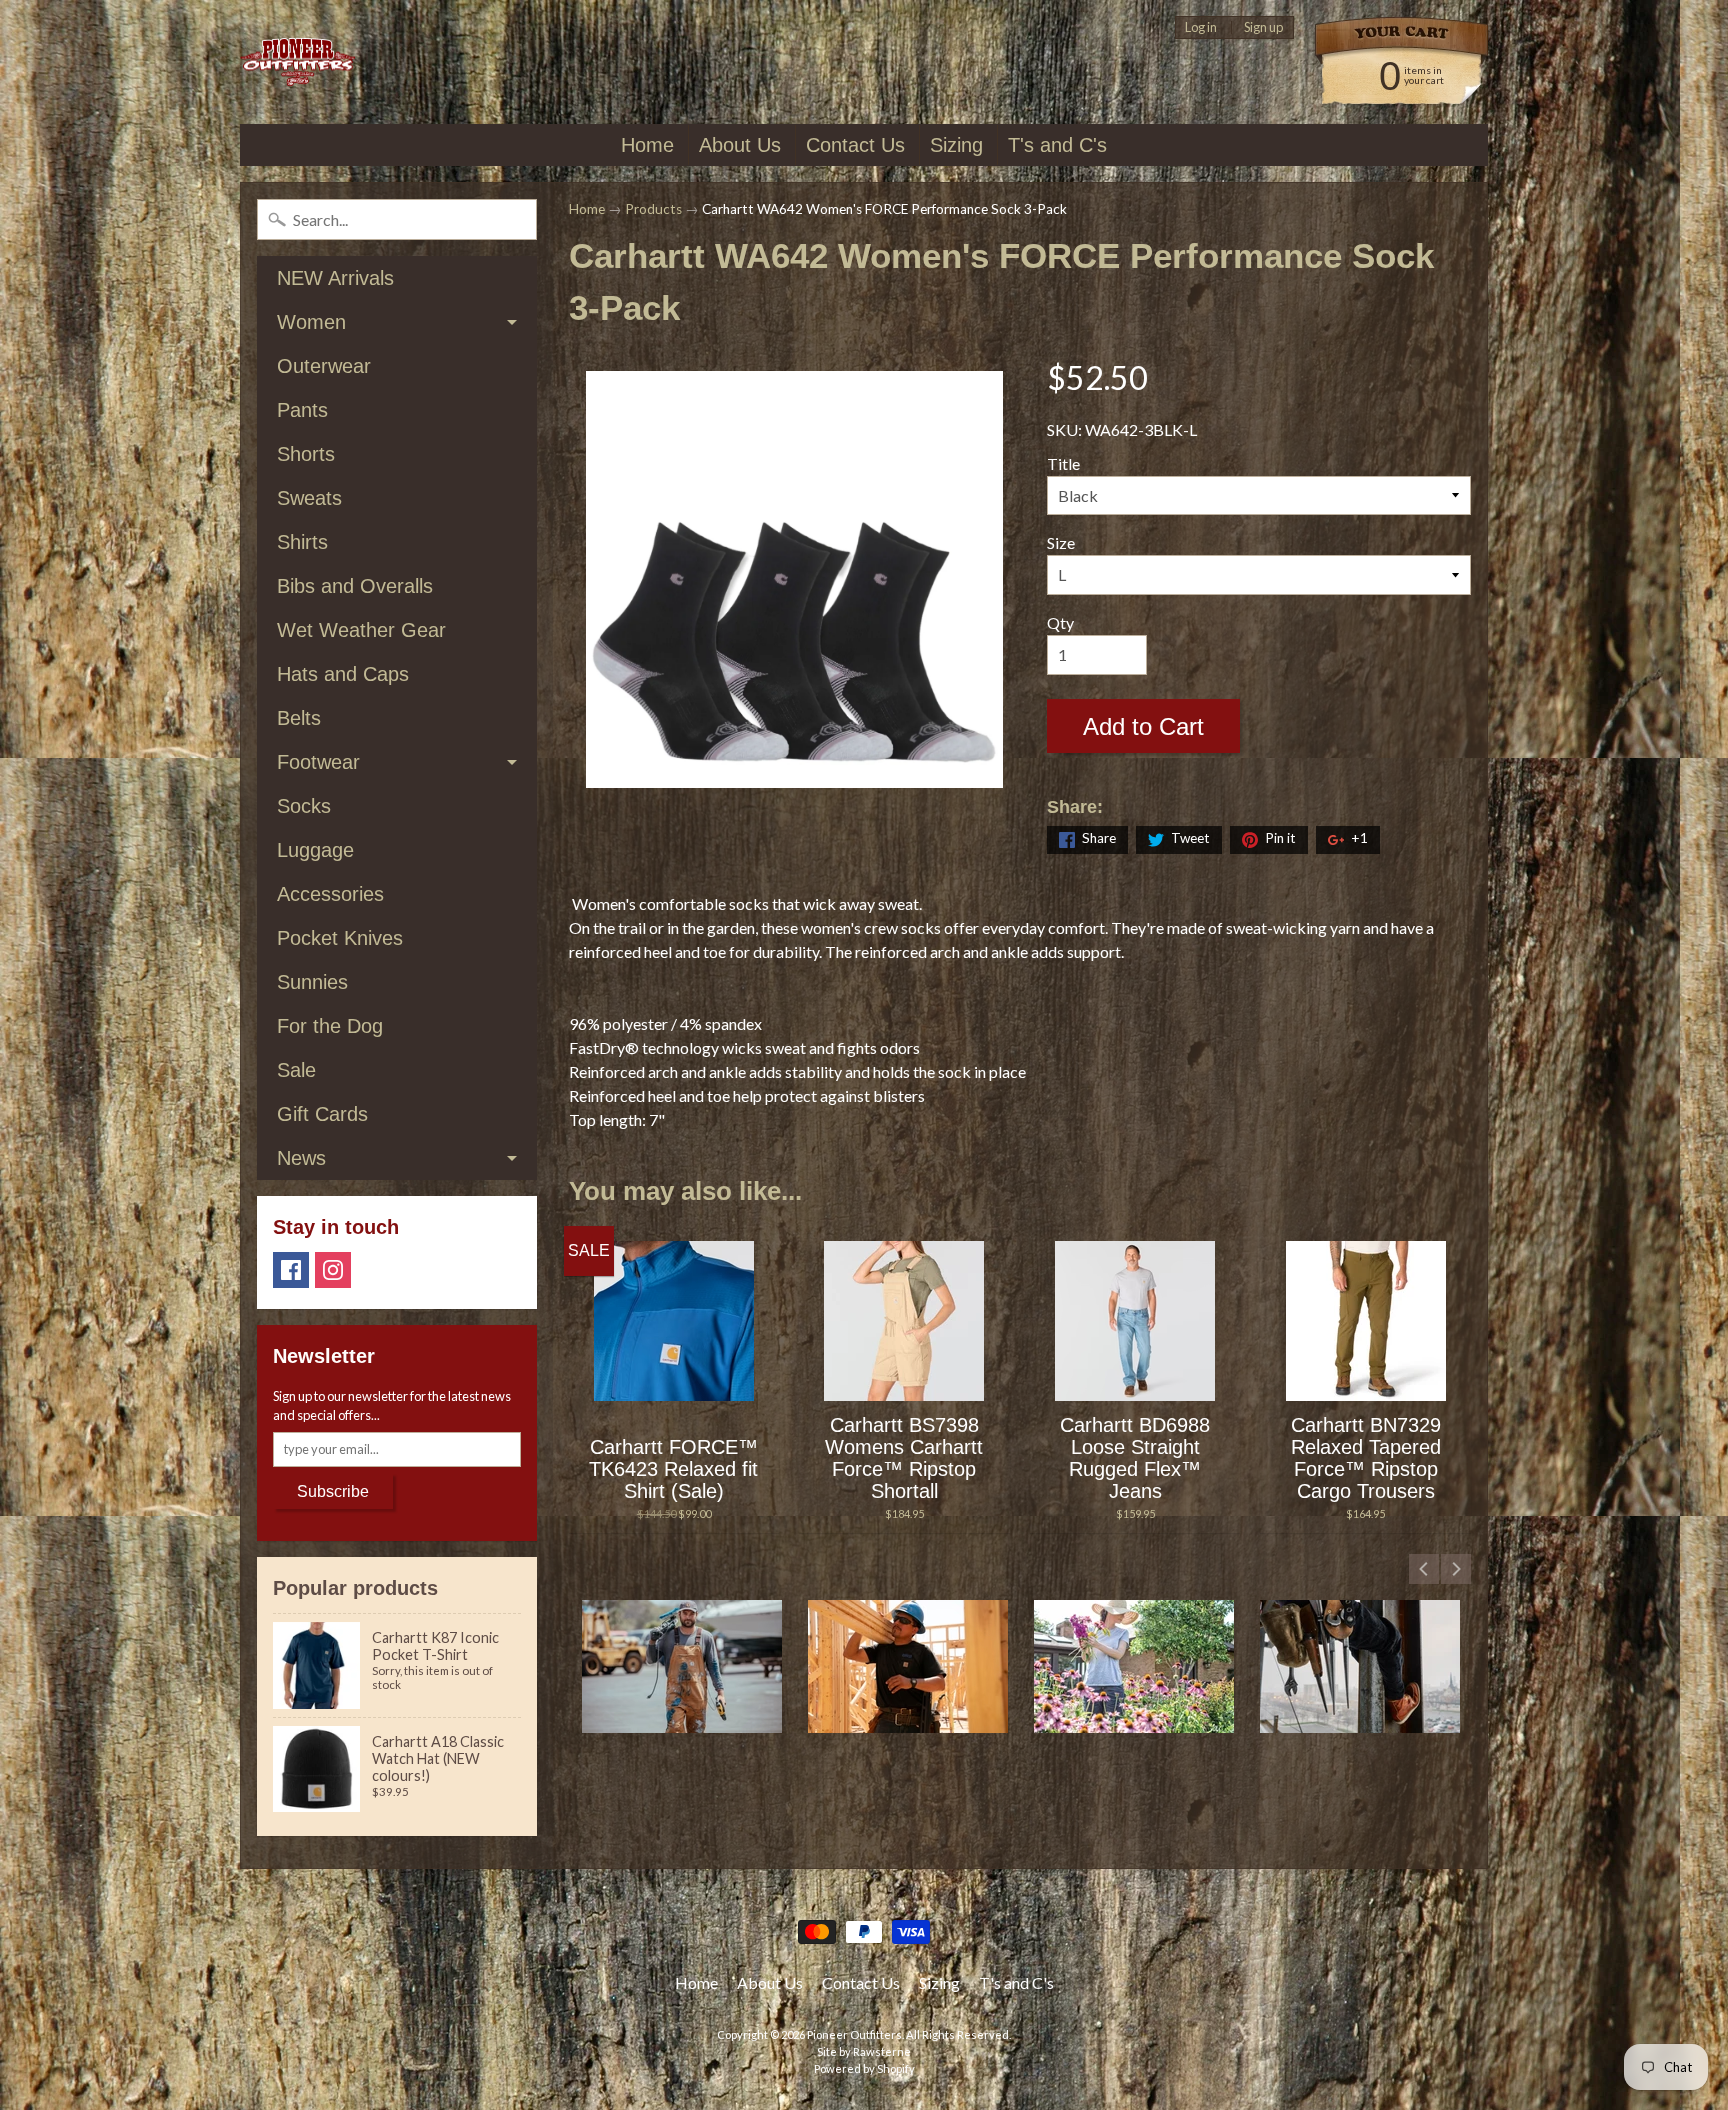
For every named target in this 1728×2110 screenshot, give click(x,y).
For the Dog (330, 1026)
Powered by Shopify (864, 2068)
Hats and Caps (343, 674)
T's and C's (1057, 145)
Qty (1060, 622)
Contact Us (855, 145)
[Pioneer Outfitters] (297, 62)
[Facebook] (291, 1270)
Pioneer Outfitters (854, 2034)
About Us (740, 145)
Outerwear (324, 366)
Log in (1201, 27)
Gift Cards (322, 1114)
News (301, 1158)
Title (1063, 463)
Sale (296, 1070)
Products (653, 209)
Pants (302, 410)
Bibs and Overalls (355, 586)
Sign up (1263, 27)
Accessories (330, 894)
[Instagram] (333, 1270)
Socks (304, 806)
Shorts (306, 454)
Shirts (302, 542)
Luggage (315, 850)
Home (647, 145)
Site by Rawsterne (864, 2051)
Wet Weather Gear (361, 630)
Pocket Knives (340, 938)
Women (311, 322)
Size (1061, 542)
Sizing (956, 145)
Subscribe (333, 1491)
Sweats (309, 498)
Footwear (318, 762)
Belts (299, 718)
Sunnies (312, 982)
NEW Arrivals (335, 278)
